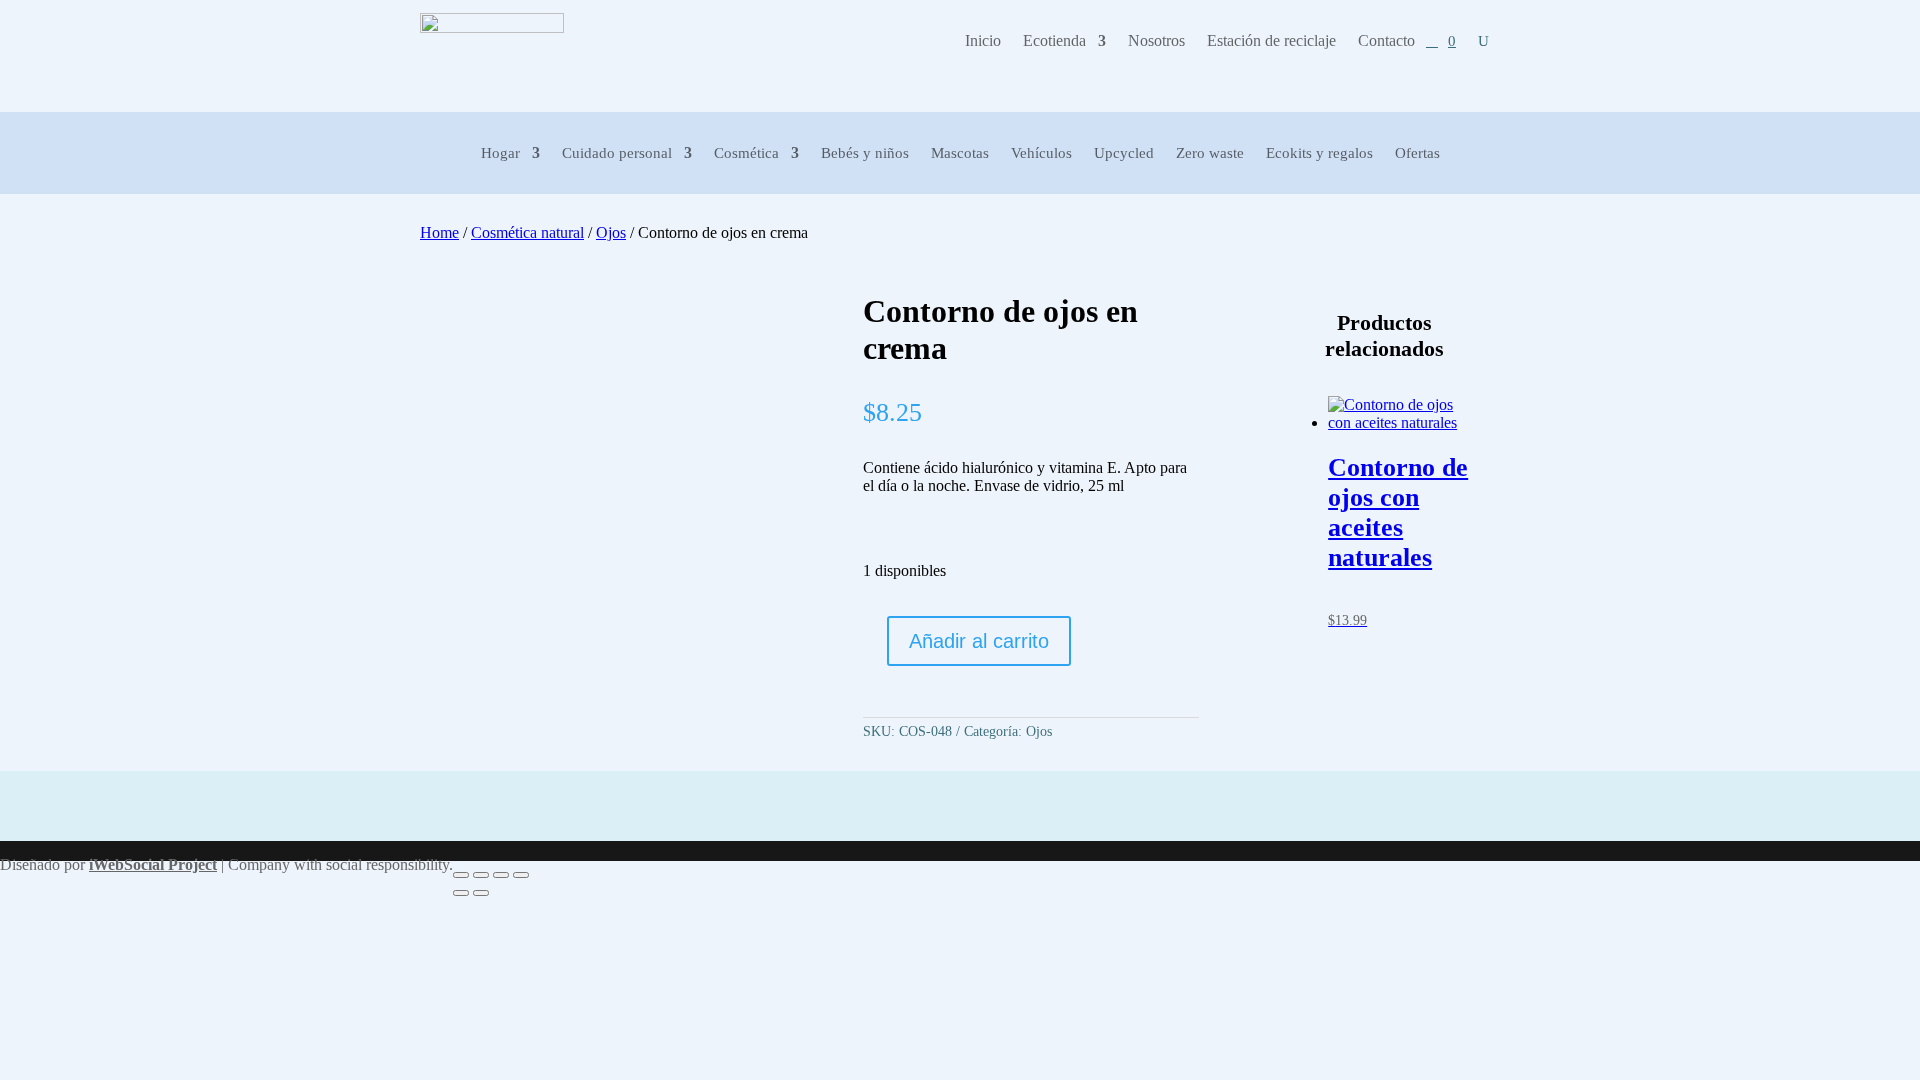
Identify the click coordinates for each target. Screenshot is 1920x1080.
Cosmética (746, 153)
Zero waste (1210, 153)
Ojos (611, 232)
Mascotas (960, 153)
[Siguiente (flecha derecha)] (481, 893)
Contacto (1386, 41)
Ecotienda (1054, 41)
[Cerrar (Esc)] (521, 875)
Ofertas (1417, 153)
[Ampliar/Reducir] (461, 875)
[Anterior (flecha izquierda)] (461, 893)
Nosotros (1156, 41)
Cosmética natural (527, 232)
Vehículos (1041, 153)
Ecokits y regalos (1319, 153)
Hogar (500, 153)
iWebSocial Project (153, 864)
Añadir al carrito (979, 641)
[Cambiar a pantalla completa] (481, 875)
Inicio (983, 41)
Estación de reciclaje (1271, 41)
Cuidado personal (617, 153)
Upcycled (1124, 153)
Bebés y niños (865, 153)
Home (439, 232)
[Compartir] (501, 875)
